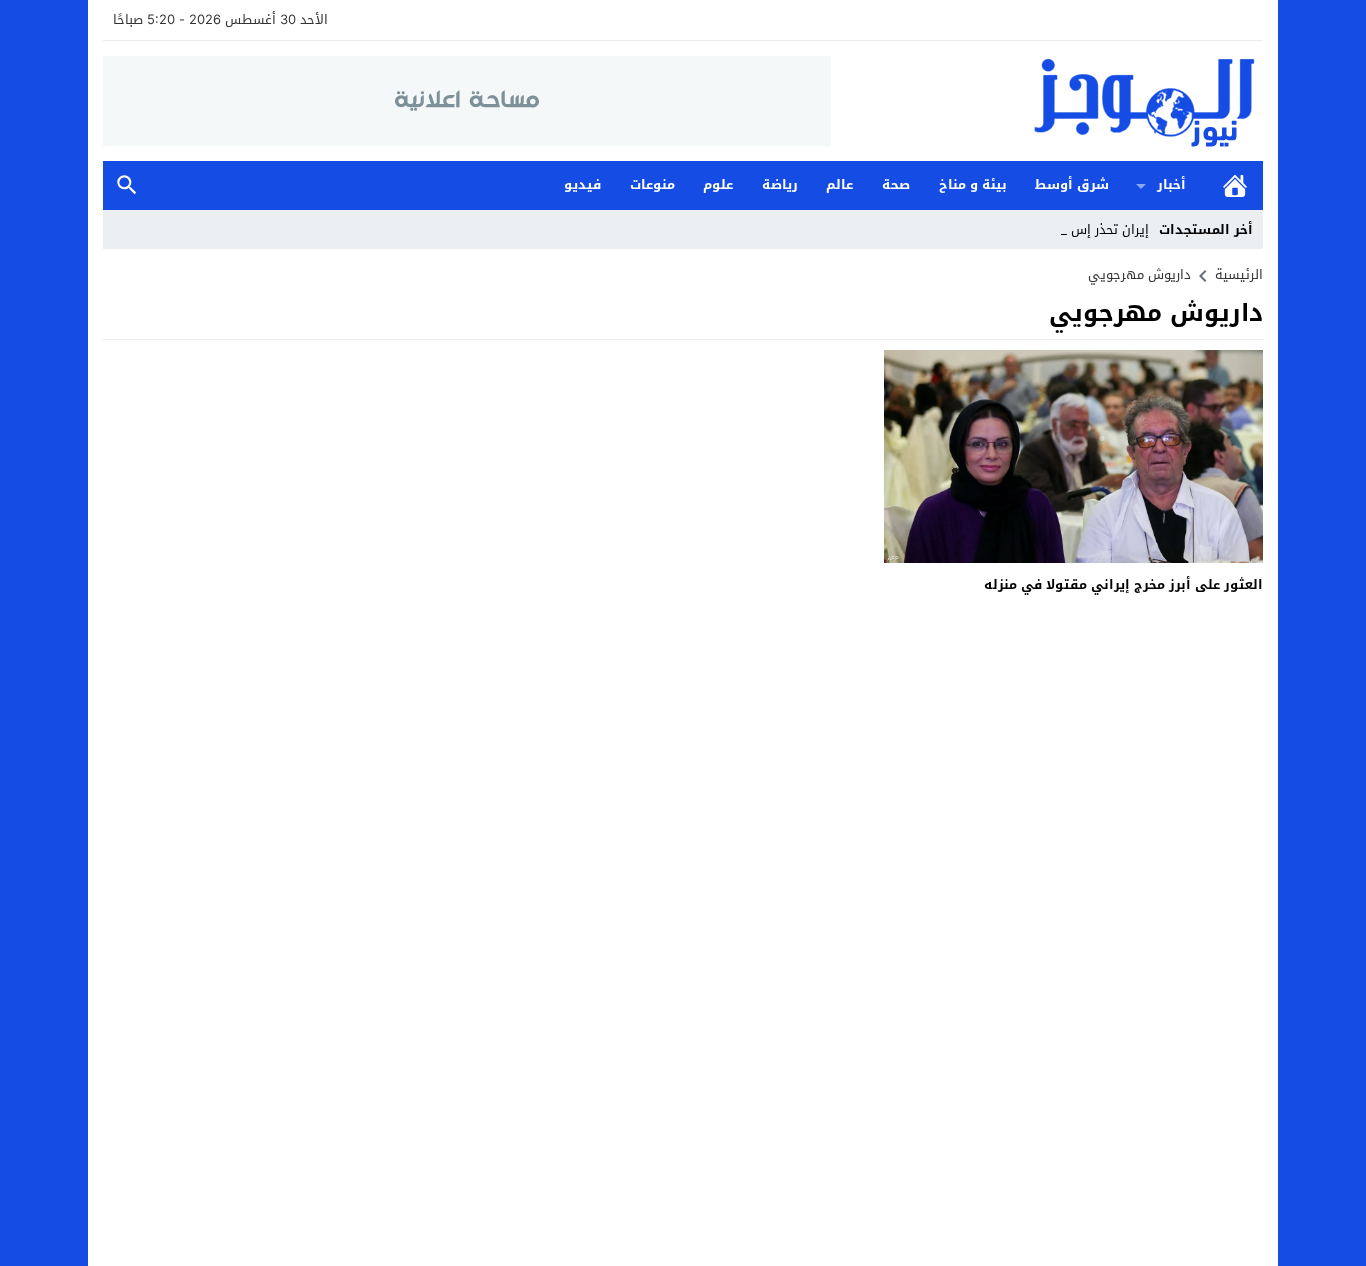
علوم (718, 184)
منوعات (652, 184)
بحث (127, 185)
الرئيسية (1235, 185)
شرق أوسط (1072, 184)
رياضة (780, 184)
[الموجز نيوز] (1047, 101)
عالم (839, 184)
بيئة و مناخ (973, 184)
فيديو (582, 184)
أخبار (1171, 184)
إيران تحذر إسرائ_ (1099, 229)
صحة (896, 184)
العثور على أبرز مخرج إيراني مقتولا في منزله (1123, 584)
